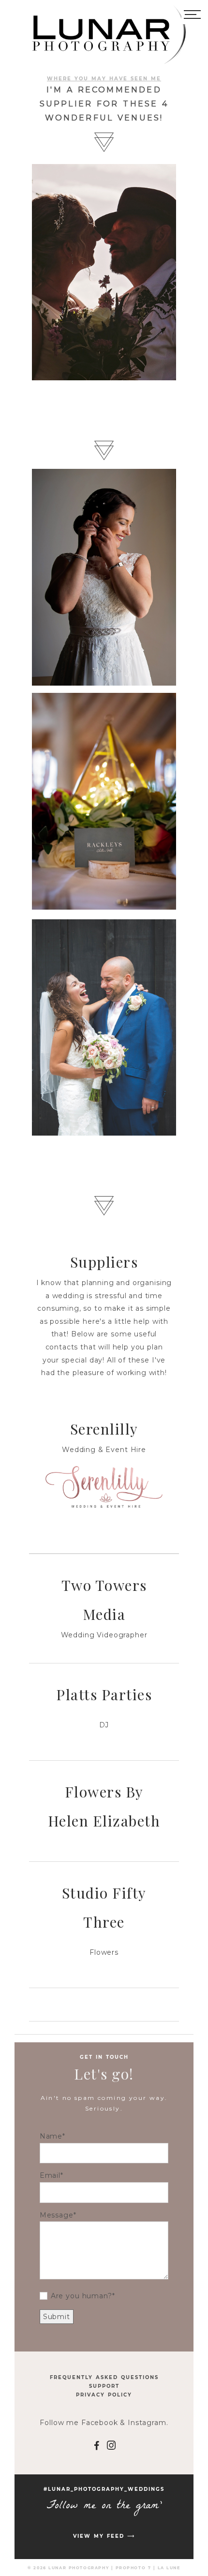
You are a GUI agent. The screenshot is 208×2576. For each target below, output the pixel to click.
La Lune (169, 2568)
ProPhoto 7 (134, 2568)
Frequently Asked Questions (104, 2377)
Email (50, 2175)
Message (57, 2215)
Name (51, 2136)
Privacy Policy (104, 2395)
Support (104, 2386)
